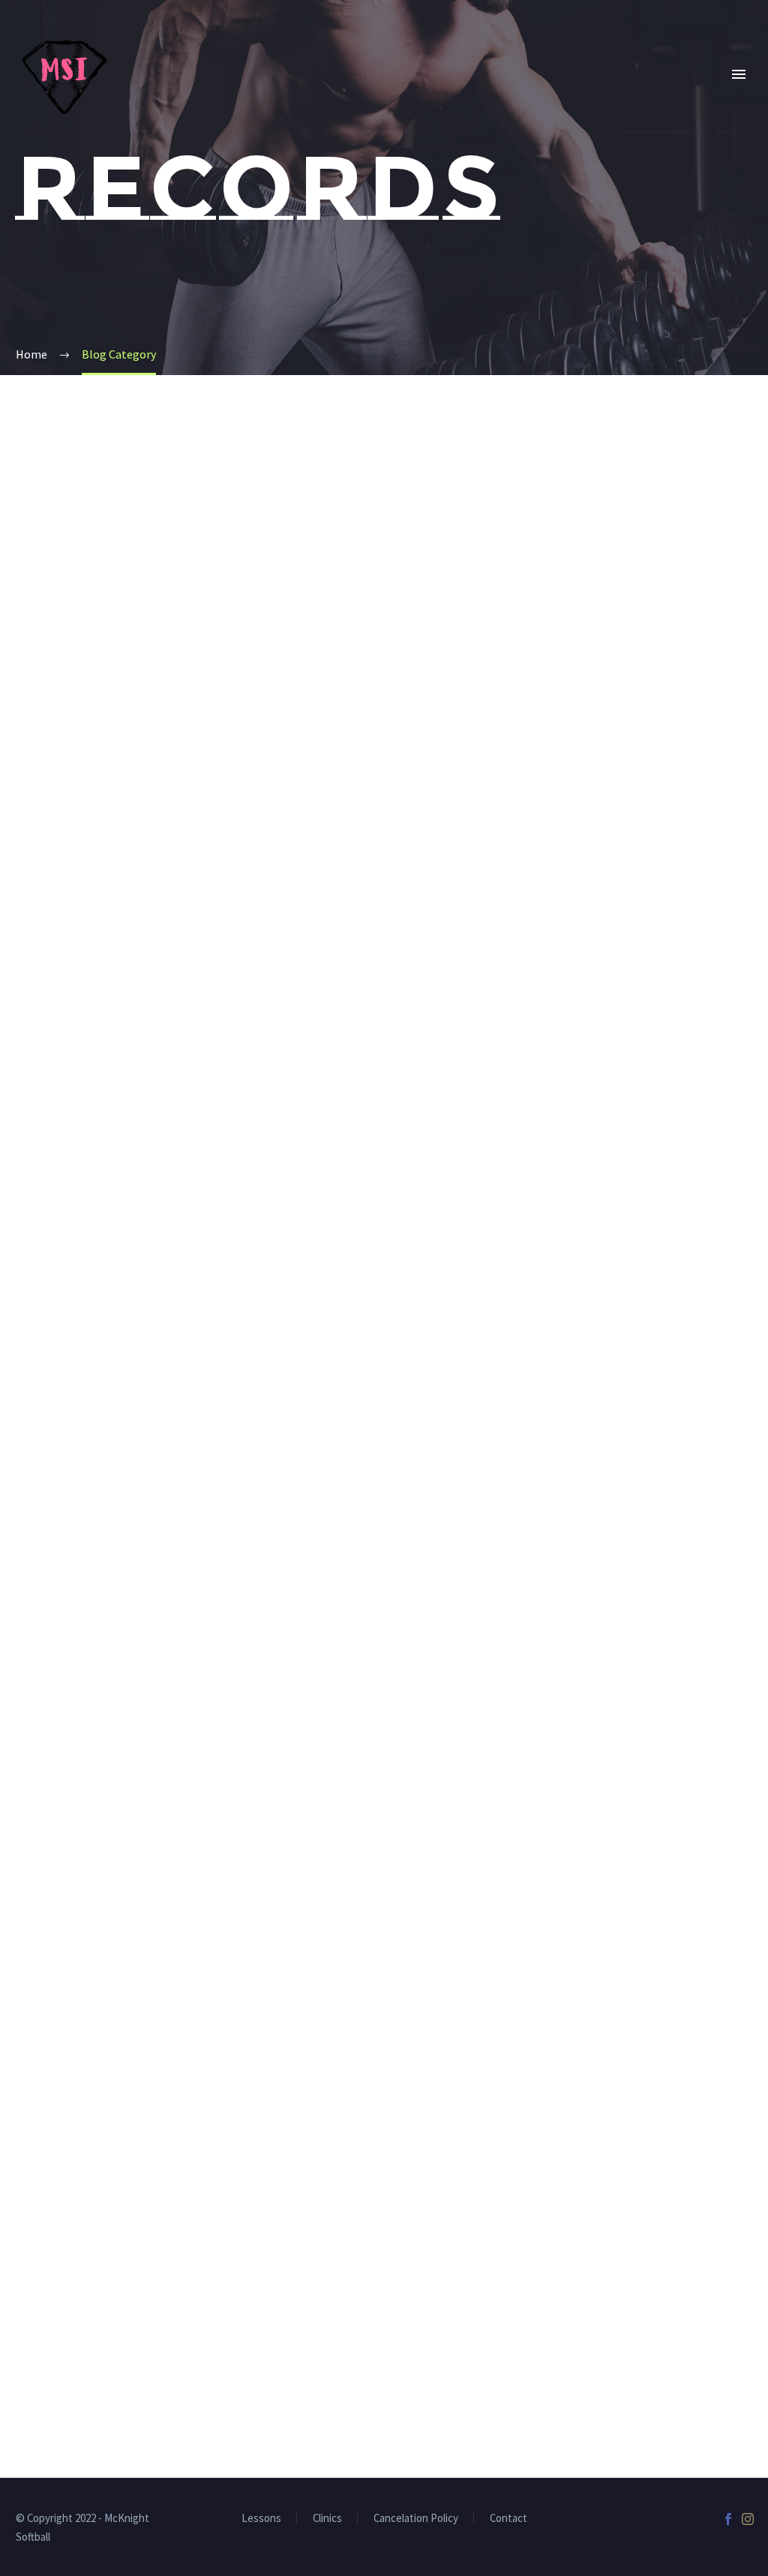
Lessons (261, 2519)
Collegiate (604, 96)
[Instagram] (748, 2519)
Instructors (337, 96)
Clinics (515, 96)
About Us (234, 96)
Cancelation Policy (416, 2519)
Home (156, 96)
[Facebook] (728, 2519)
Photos (696, 96)
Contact (508, 2519)
